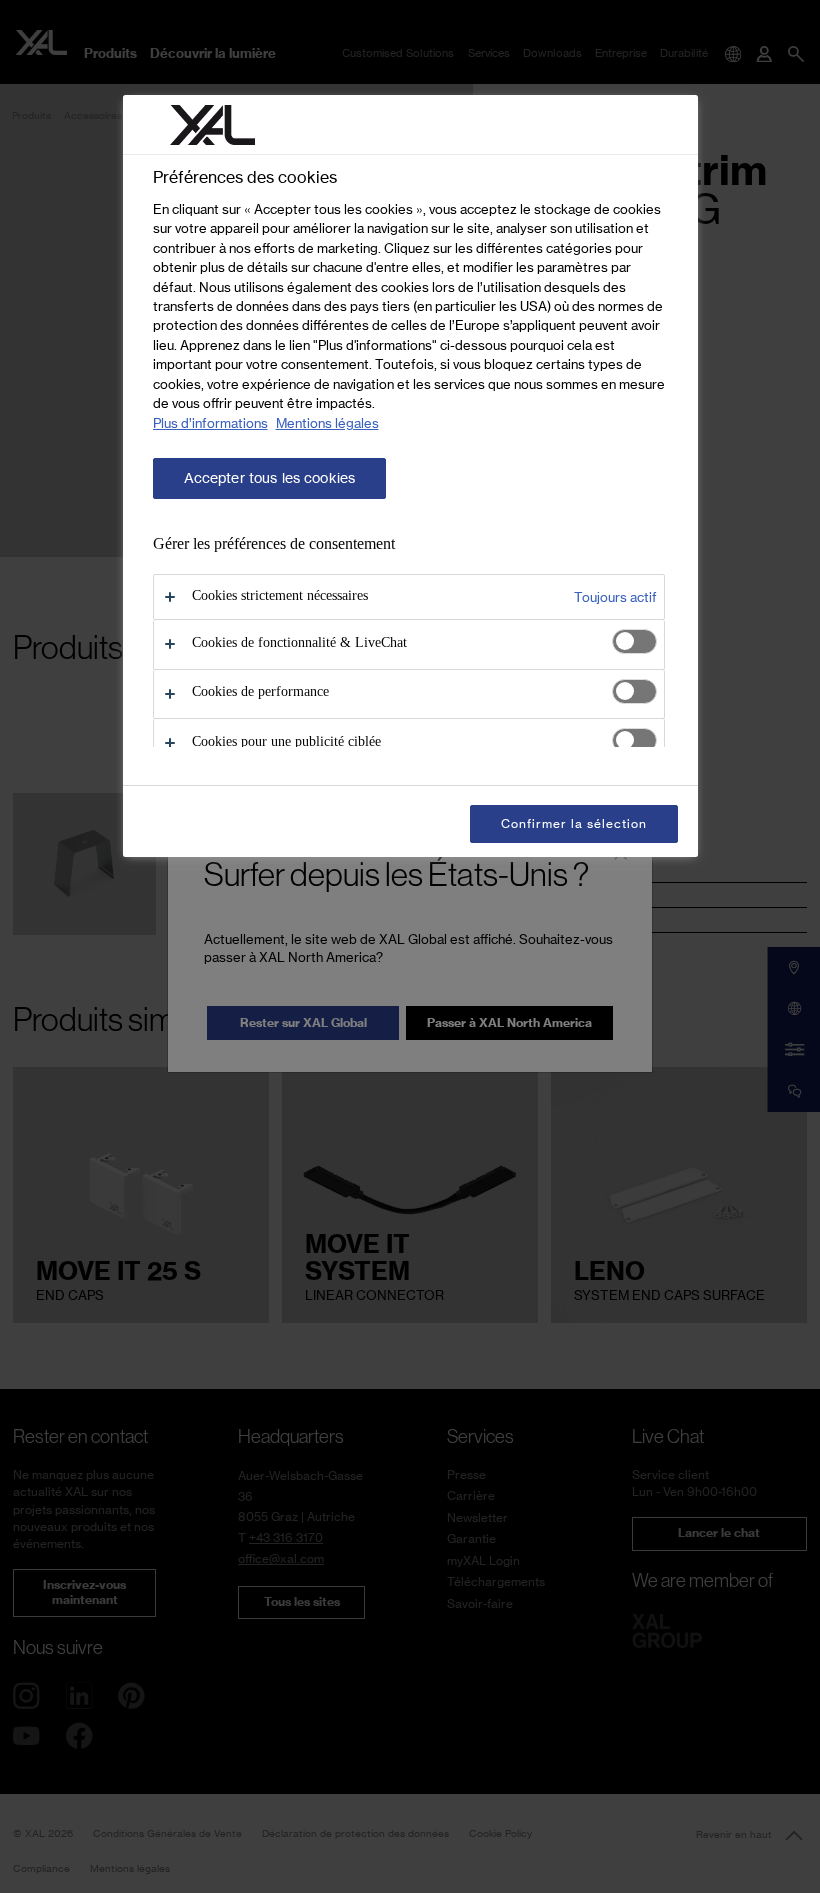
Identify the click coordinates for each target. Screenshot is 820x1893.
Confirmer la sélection (573, 823)
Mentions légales (327, 423)
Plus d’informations (210, 423)
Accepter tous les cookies (270, 478)
